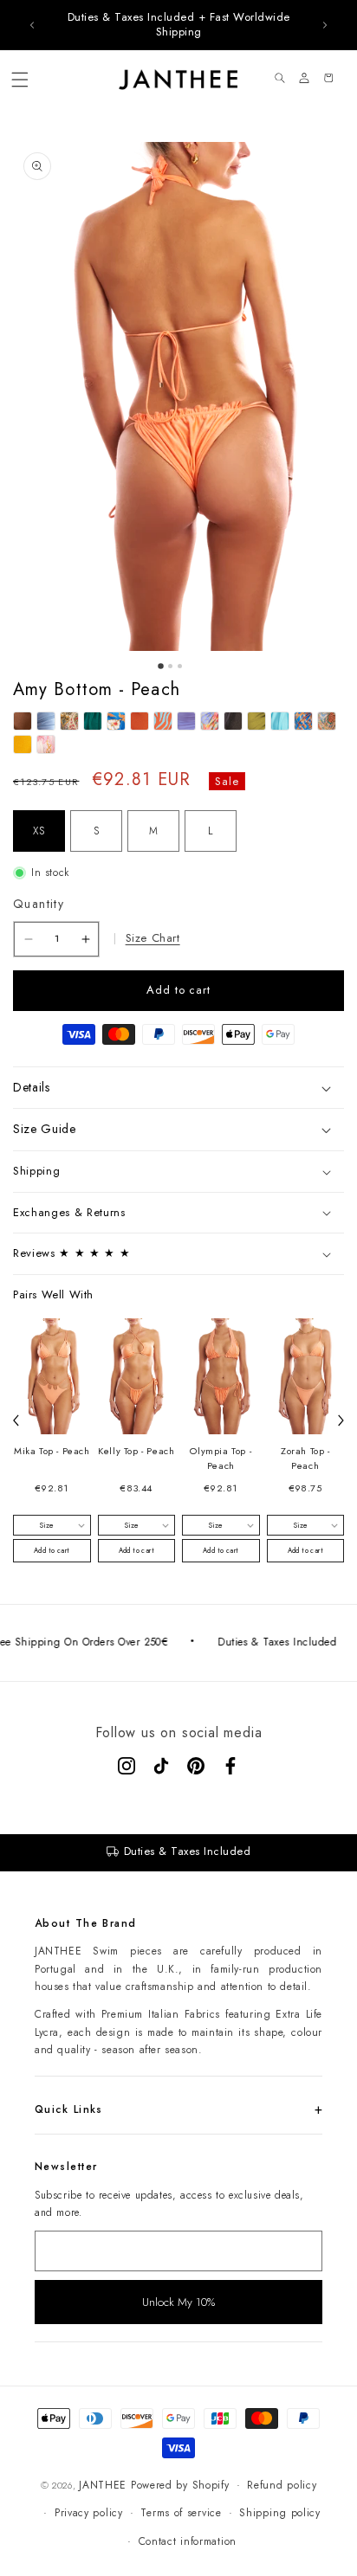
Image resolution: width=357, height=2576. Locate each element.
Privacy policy (89, 2513)
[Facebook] (230, 1766)
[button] (20, 80)
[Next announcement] (325, 25)
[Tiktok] (161, 1766)
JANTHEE (103, 2485)
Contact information (188, 2541)
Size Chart (153, 938)
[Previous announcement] (32, 25)
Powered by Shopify (180, 2485)
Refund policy (282, 2485)
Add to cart (52, 1550)
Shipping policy (280, 2513)
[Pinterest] (196, 1766)
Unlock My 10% (178, 2302)
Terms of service (181, 2513)
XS (39, 831)
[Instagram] (127, 1766)
